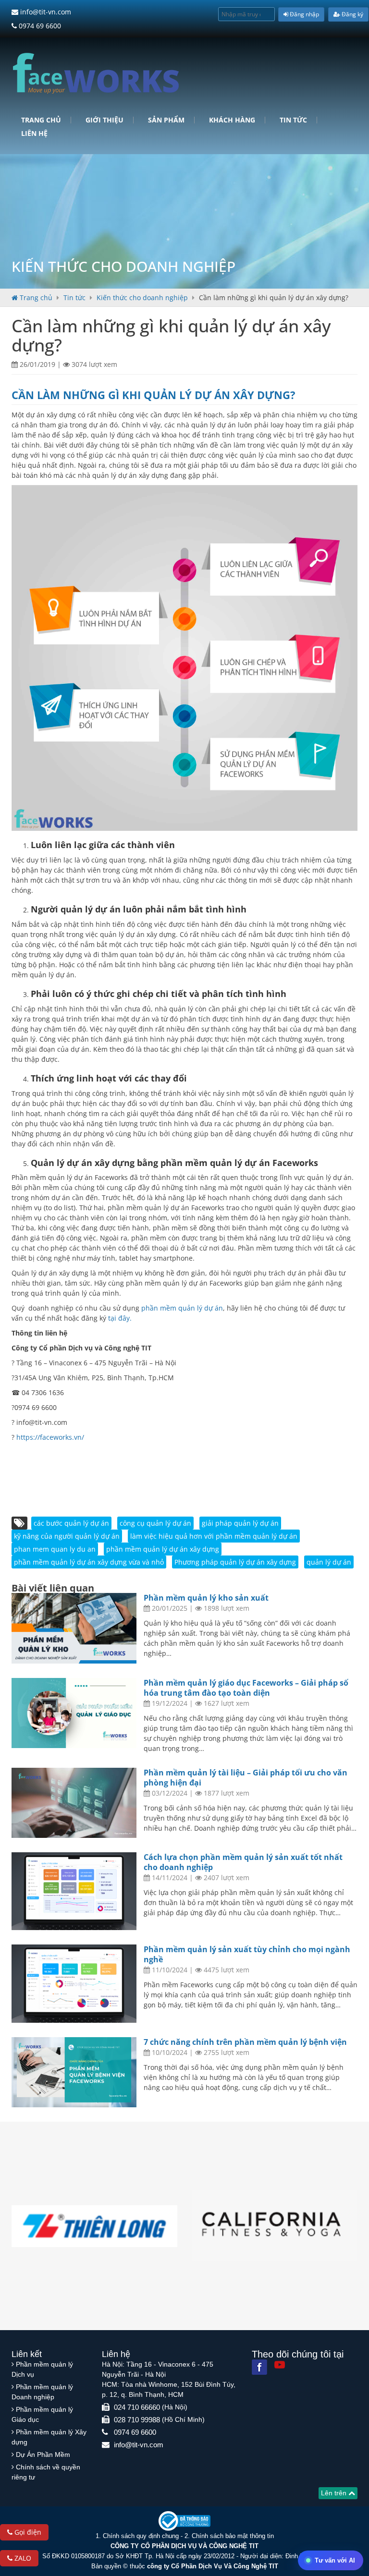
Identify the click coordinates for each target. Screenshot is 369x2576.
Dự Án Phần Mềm (43, 2454)
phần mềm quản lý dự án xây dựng (163, 1549)
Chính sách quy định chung (141, 2536)
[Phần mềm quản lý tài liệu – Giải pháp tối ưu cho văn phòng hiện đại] (74, 1803)
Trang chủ (41, 120)
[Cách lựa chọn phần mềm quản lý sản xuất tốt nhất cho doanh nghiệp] (74, 1891)
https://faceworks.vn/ (50, 1437)
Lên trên (335, 2493)
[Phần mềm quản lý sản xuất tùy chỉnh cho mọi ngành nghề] (74, 1984)
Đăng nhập (304, 14)
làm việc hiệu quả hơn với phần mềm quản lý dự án (214, 1536)
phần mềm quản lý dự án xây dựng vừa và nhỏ (89, 1562)
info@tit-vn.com (45, 12)
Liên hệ (34, 134)
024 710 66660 (137, 2407)
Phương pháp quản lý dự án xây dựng (235, 1562)
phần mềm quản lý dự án (182, 1308)
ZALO (22, 2558)
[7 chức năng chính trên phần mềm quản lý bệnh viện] (74, 2072)
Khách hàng (232, 120)
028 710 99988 (137, 2420)
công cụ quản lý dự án (155, 1523)
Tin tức (293, 120)
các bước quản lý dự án (71, 1523)
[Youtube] (280, 2365)
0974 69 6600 (39, 26)
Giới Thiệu (105, 120)
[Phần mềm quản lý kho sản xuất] (74, 1628)
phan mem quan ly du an (55, 1549)
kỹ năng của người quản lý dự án (67, 1536)
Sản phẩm (166, 120)
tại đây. (120, 1318)
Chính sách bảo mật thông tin (233, 2536)
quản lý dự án (329, 1562)
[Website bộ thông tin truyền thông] (184, 2521)
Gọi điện (27, 2532)
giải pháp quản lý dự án (240, 1523)
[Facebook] (259, 2367)
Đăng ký (352, 14)
